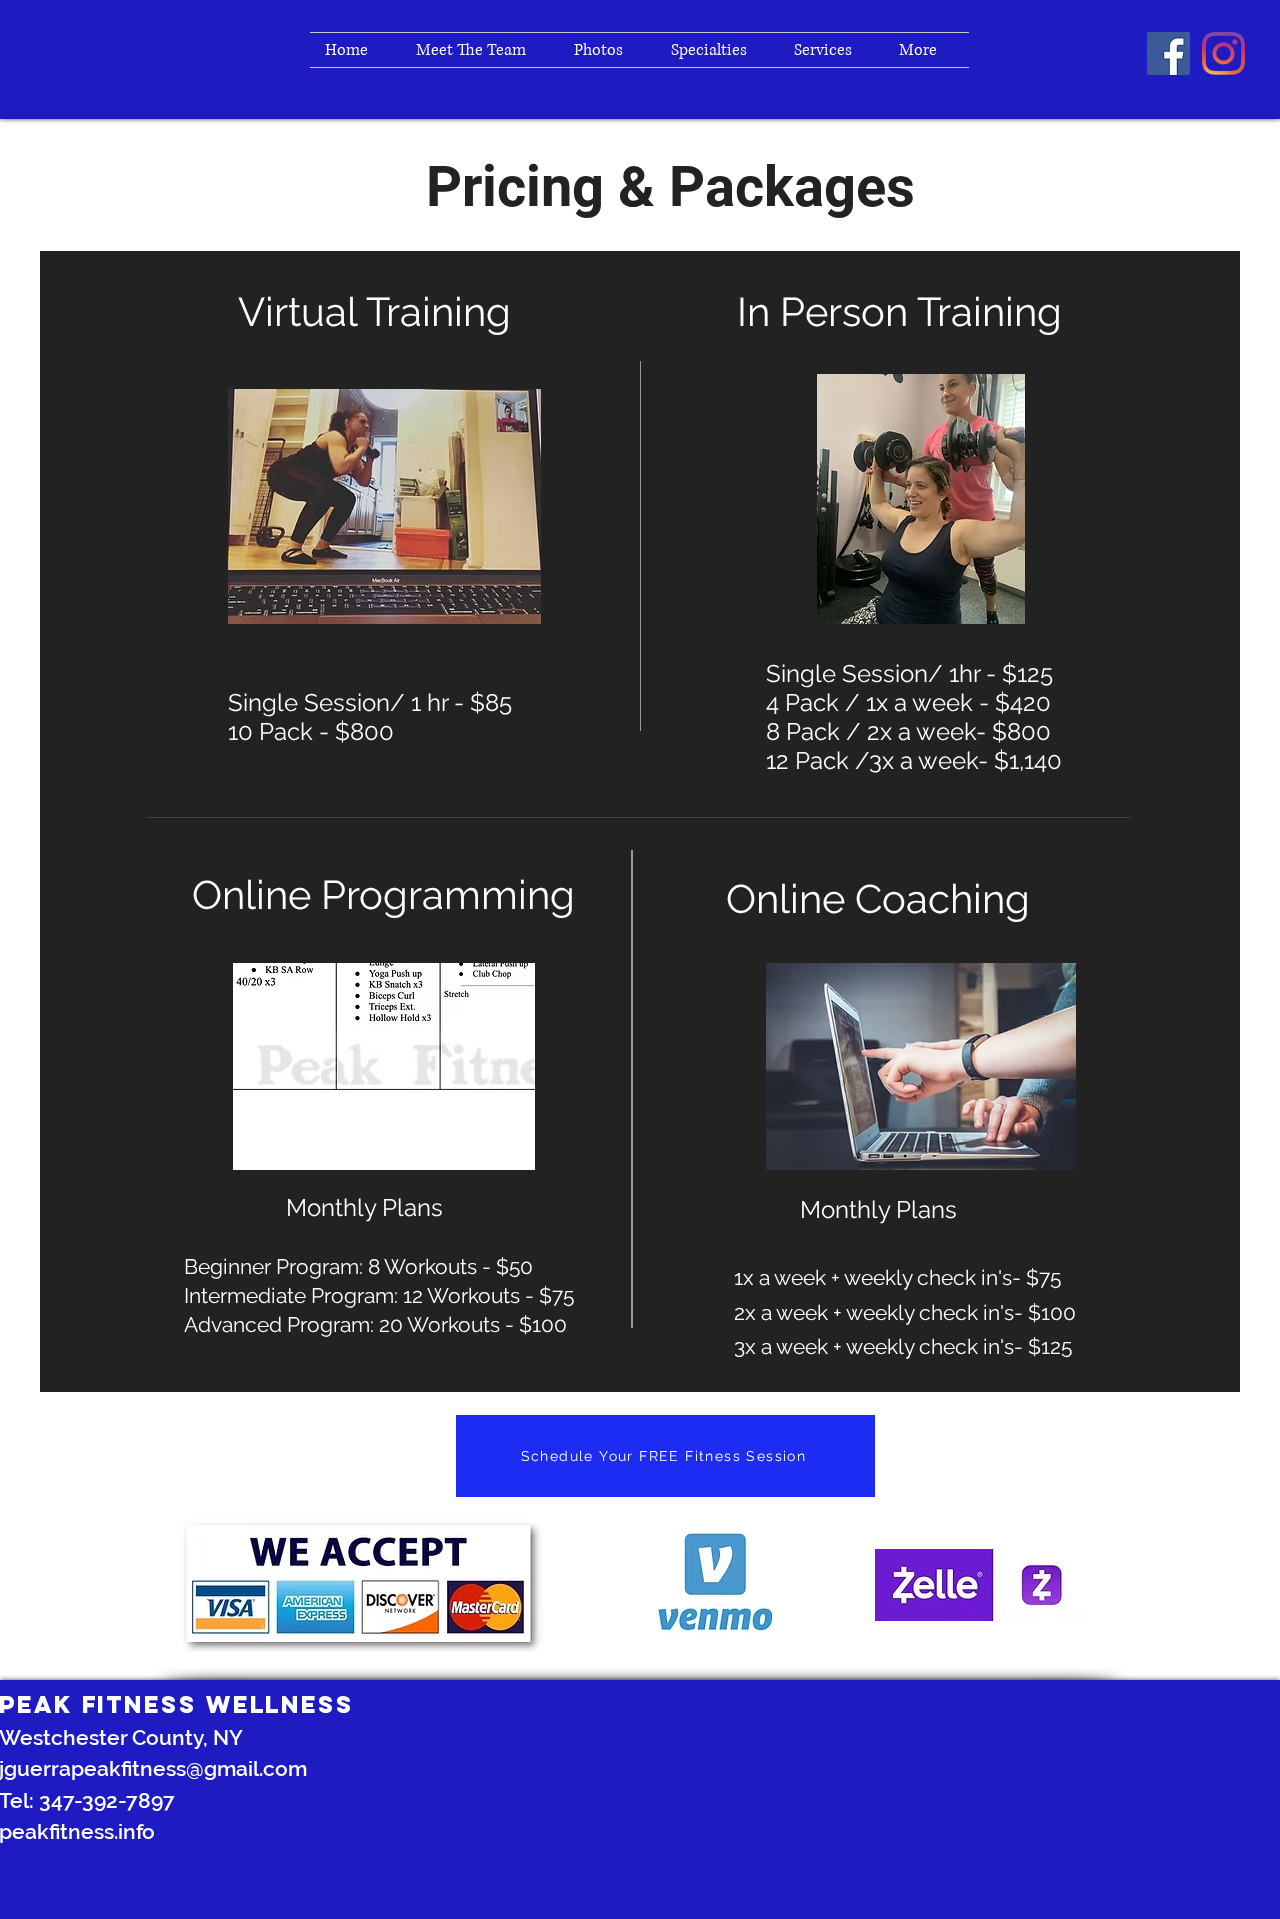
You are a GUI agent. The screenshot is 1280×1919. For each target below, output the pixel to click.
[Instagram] (1223, 53)
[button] (831, 50)
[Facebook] (1168, 53)
